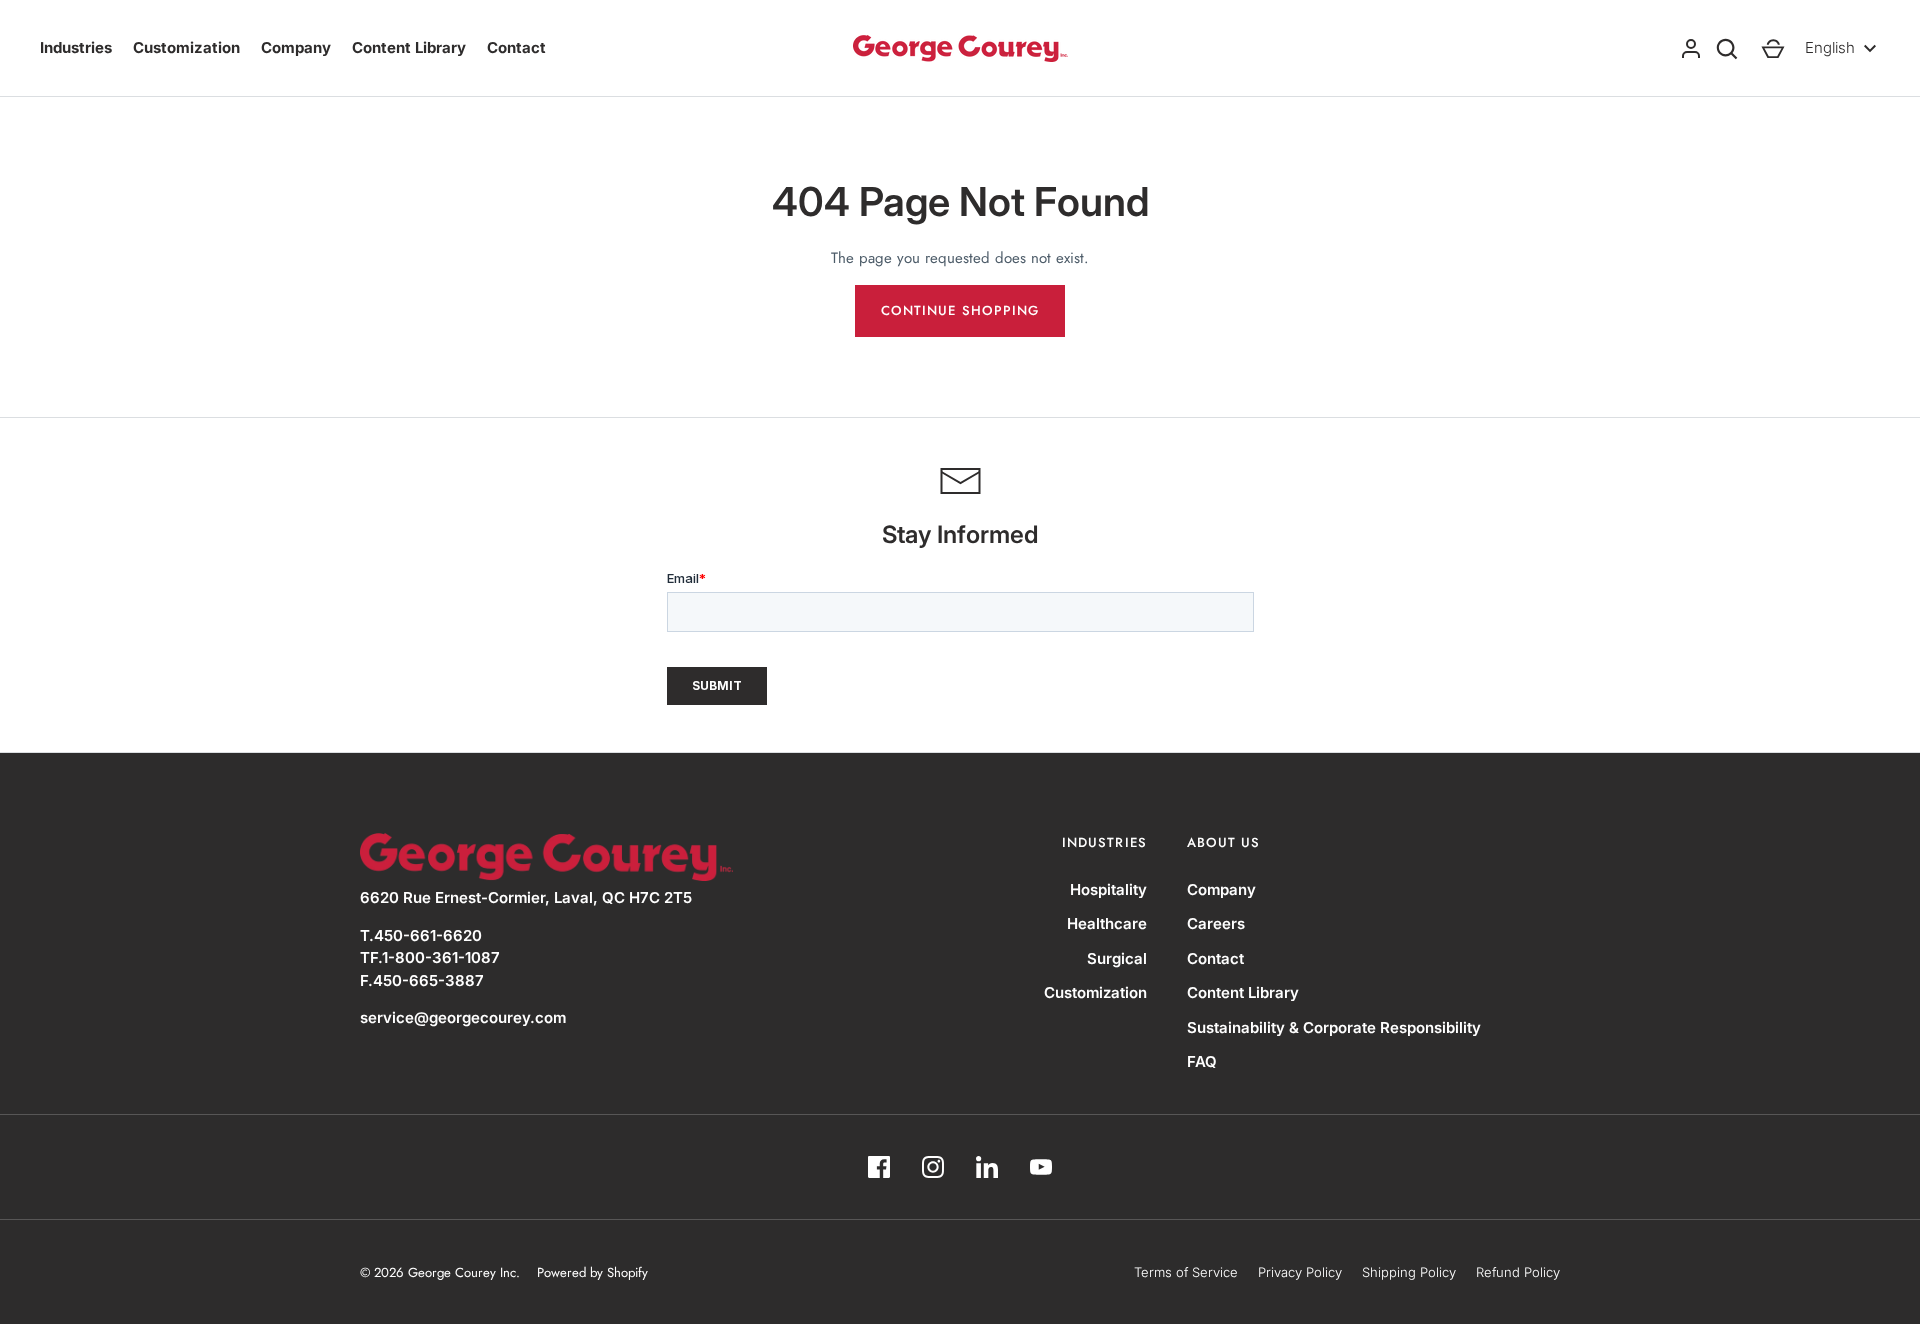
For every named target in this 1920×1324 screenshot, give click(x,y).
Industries (76, 47)
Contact (516, 47)
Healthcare (1107, 923)
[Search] (1727, 49)
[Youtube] (1041, 1167)
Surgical (1117, 958)
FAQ (1202, 1061)
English (1830, 47)
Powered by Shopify (592, 1272)
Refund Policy (1518, 1272)
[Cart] (1773, 49)
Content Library (409, 47)
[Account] (1691, 49)
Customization (186, 47)
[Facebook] (879, 1167)
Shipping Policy (1409, 1272)
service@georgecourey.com (463, 1017)
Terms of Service (1186, 1272)
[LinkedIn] (987, 1167)
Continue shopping (960, 310)
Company (296, 47)
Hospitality (1108, 889)
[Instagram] (933, 1167)
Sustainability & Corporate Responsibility (1334, 1027)
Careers (1216, 923)
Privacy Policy (1300, 1272)
